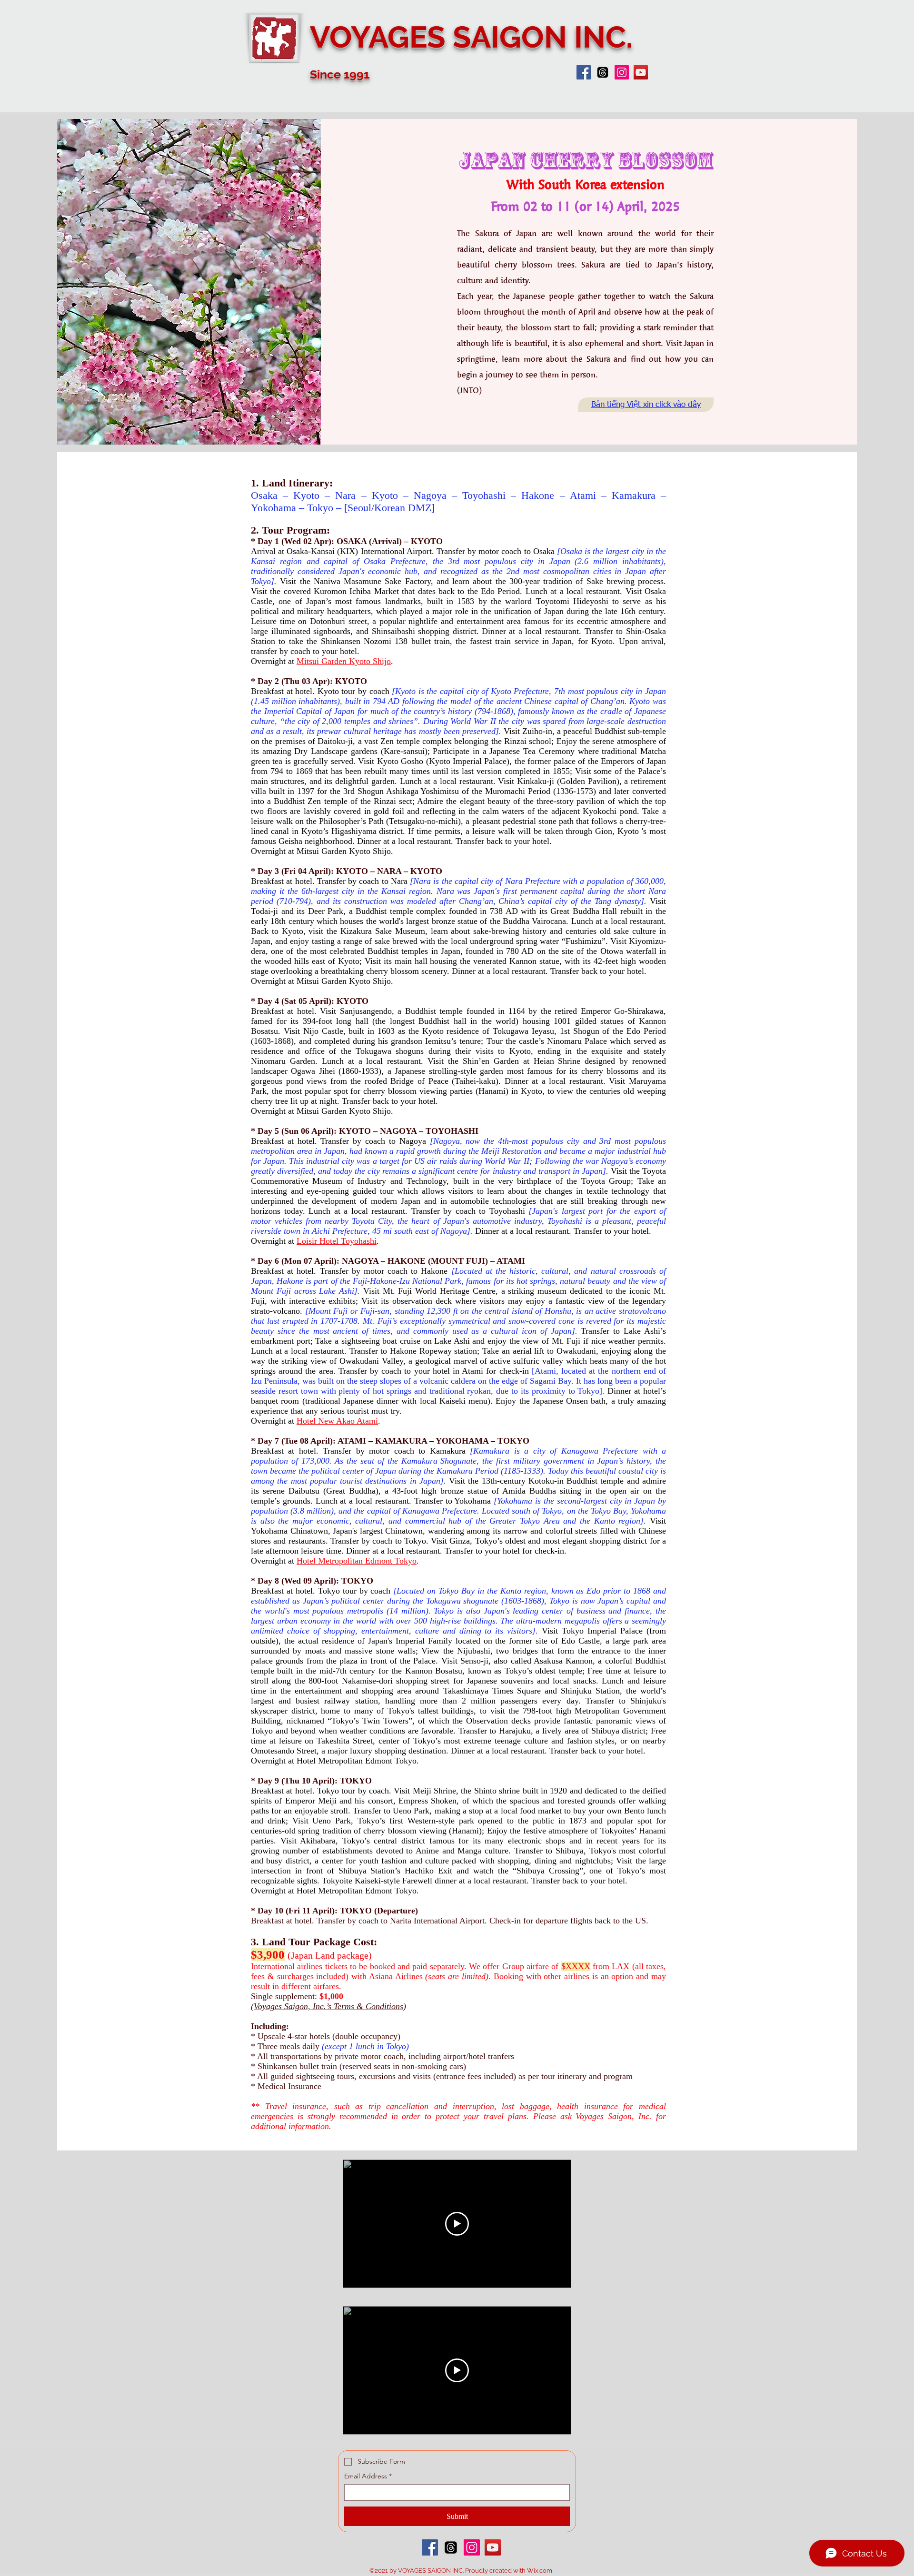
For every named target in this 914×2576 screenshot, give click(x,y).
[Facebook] (584, 72)
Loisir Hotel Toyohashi (337, 1241)
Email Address (368, 2476)
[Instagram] (622, 72)
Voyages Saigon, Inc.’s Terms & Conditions (328, 2006)
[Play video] (457, 2224)
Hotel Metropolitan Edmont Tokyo (357, 1561)
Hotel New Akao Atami (337, 1421)
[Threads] (603, 72)
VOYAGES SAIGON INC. (471, 37)
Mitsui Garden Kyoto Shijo (344, 661)
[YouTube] (641, 72)
